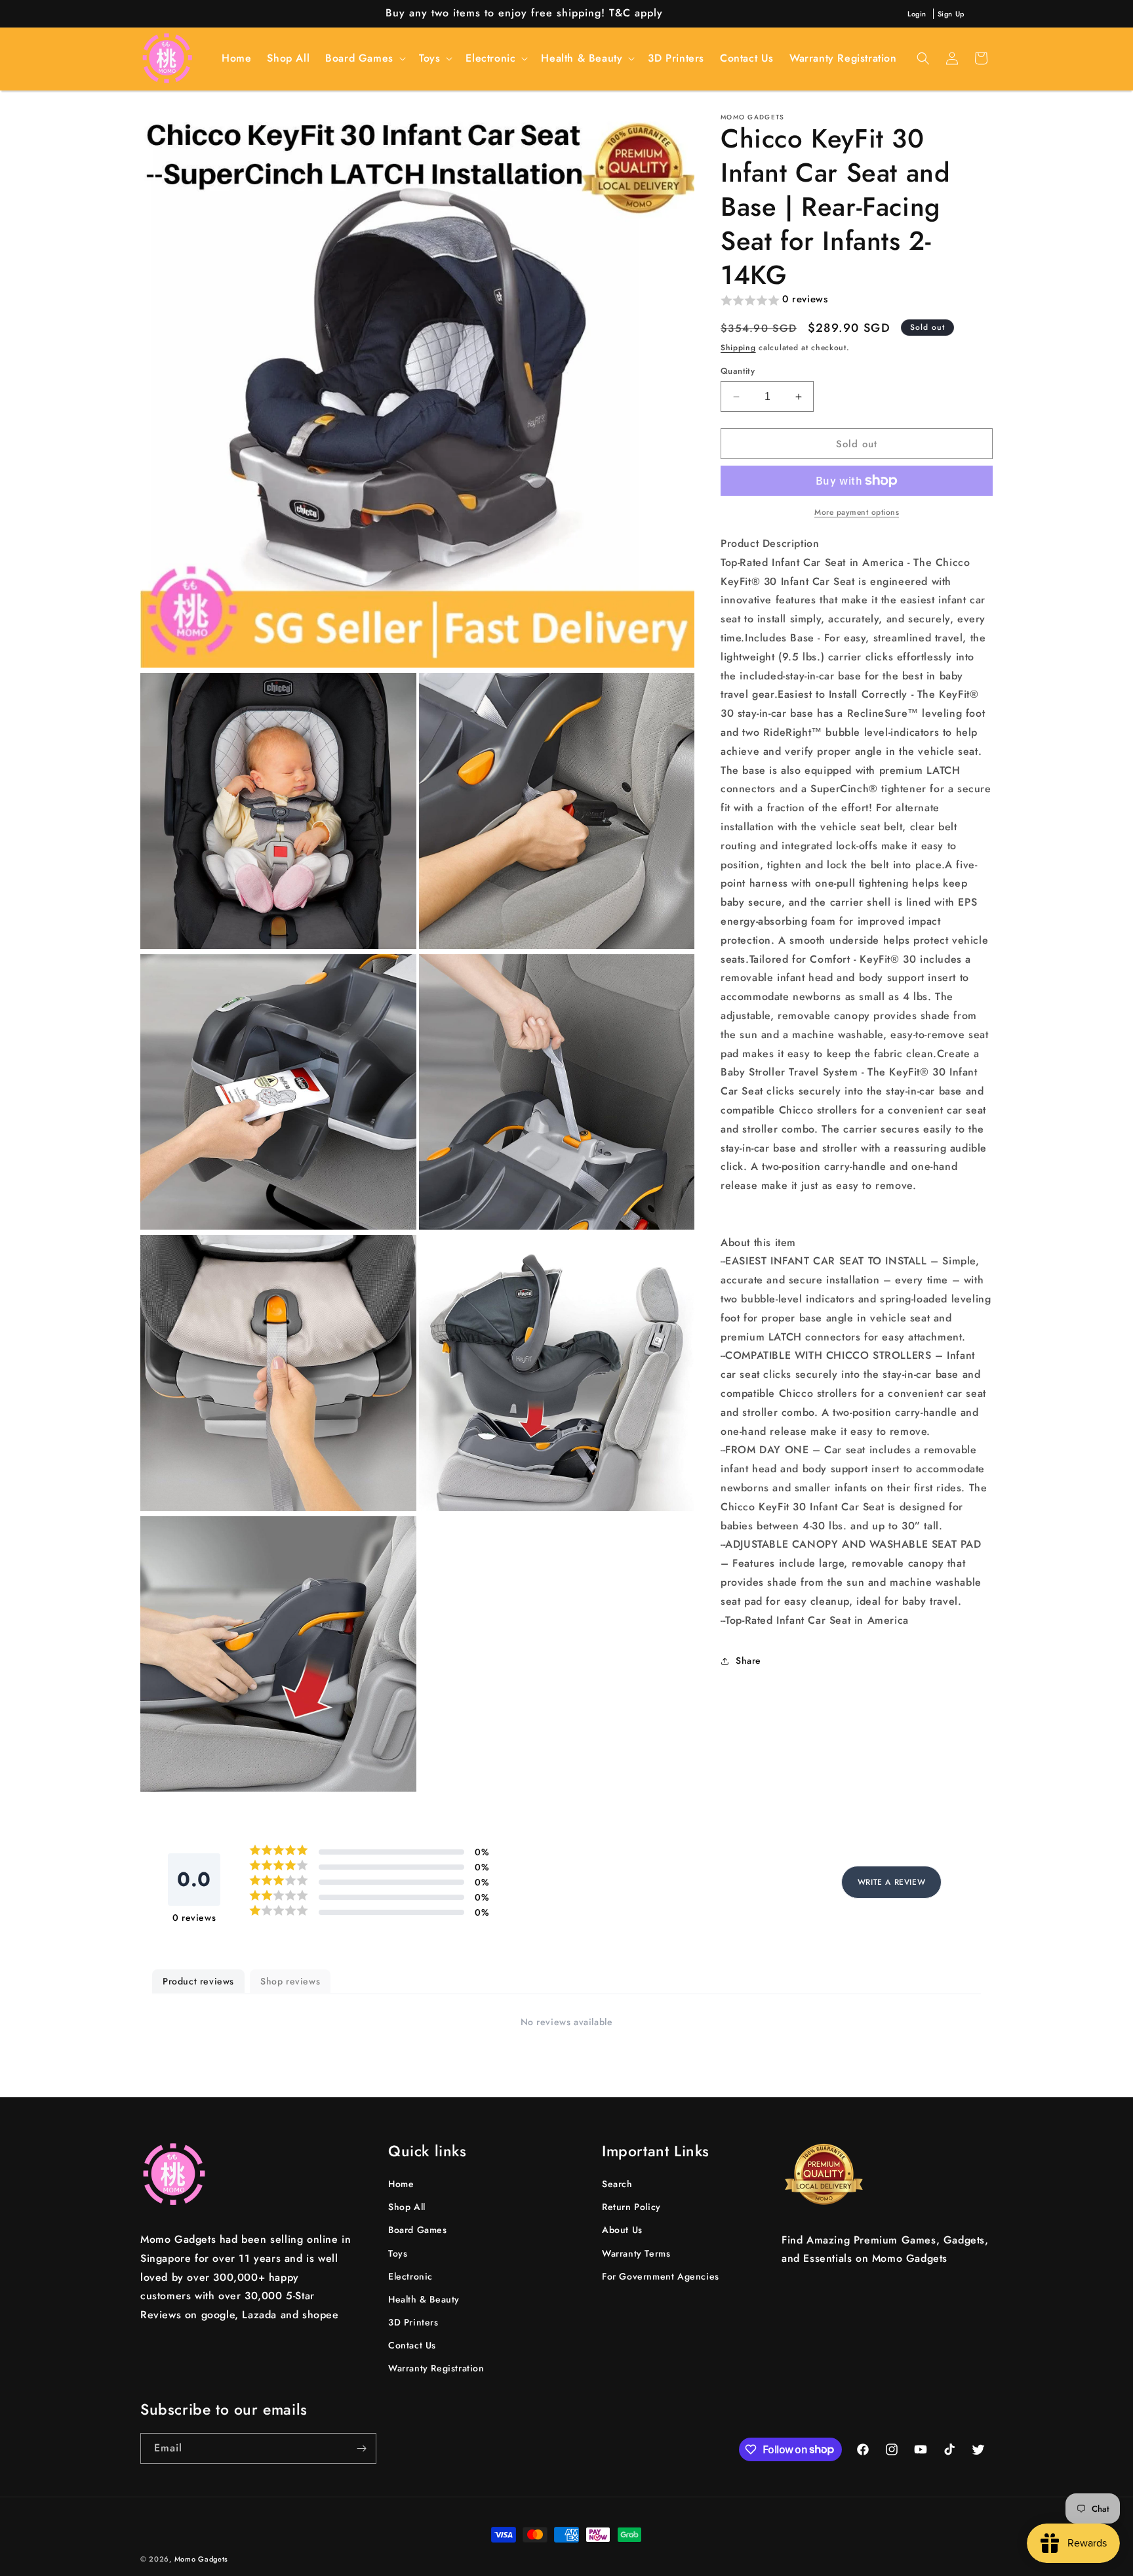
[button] (364, 59)
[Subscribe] (361, 2448)
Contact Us (412, 2345)
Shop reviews (290, 1981)
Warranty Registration (436, 2369)
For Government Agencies (661, 2276)
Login (917, 14)
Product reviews (198, 1981)
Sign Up (951, 14)
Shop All (407, 2207)
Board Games (418, 2230)
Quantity (738, 371)
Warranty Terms (636, 2253)
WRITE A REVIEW (891, 1882)
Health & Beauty (424, 2299)
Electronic (410, 2276)
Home (401, 2184)
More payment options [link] (857, 512)
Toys (398, 2253)
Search (617, 2184)
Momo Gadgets (201, 2559)
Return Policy (631, 2207)
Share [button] (748, 1660)
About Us (622, 2230)
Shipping (738, 348)
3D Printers (413, 2322)
